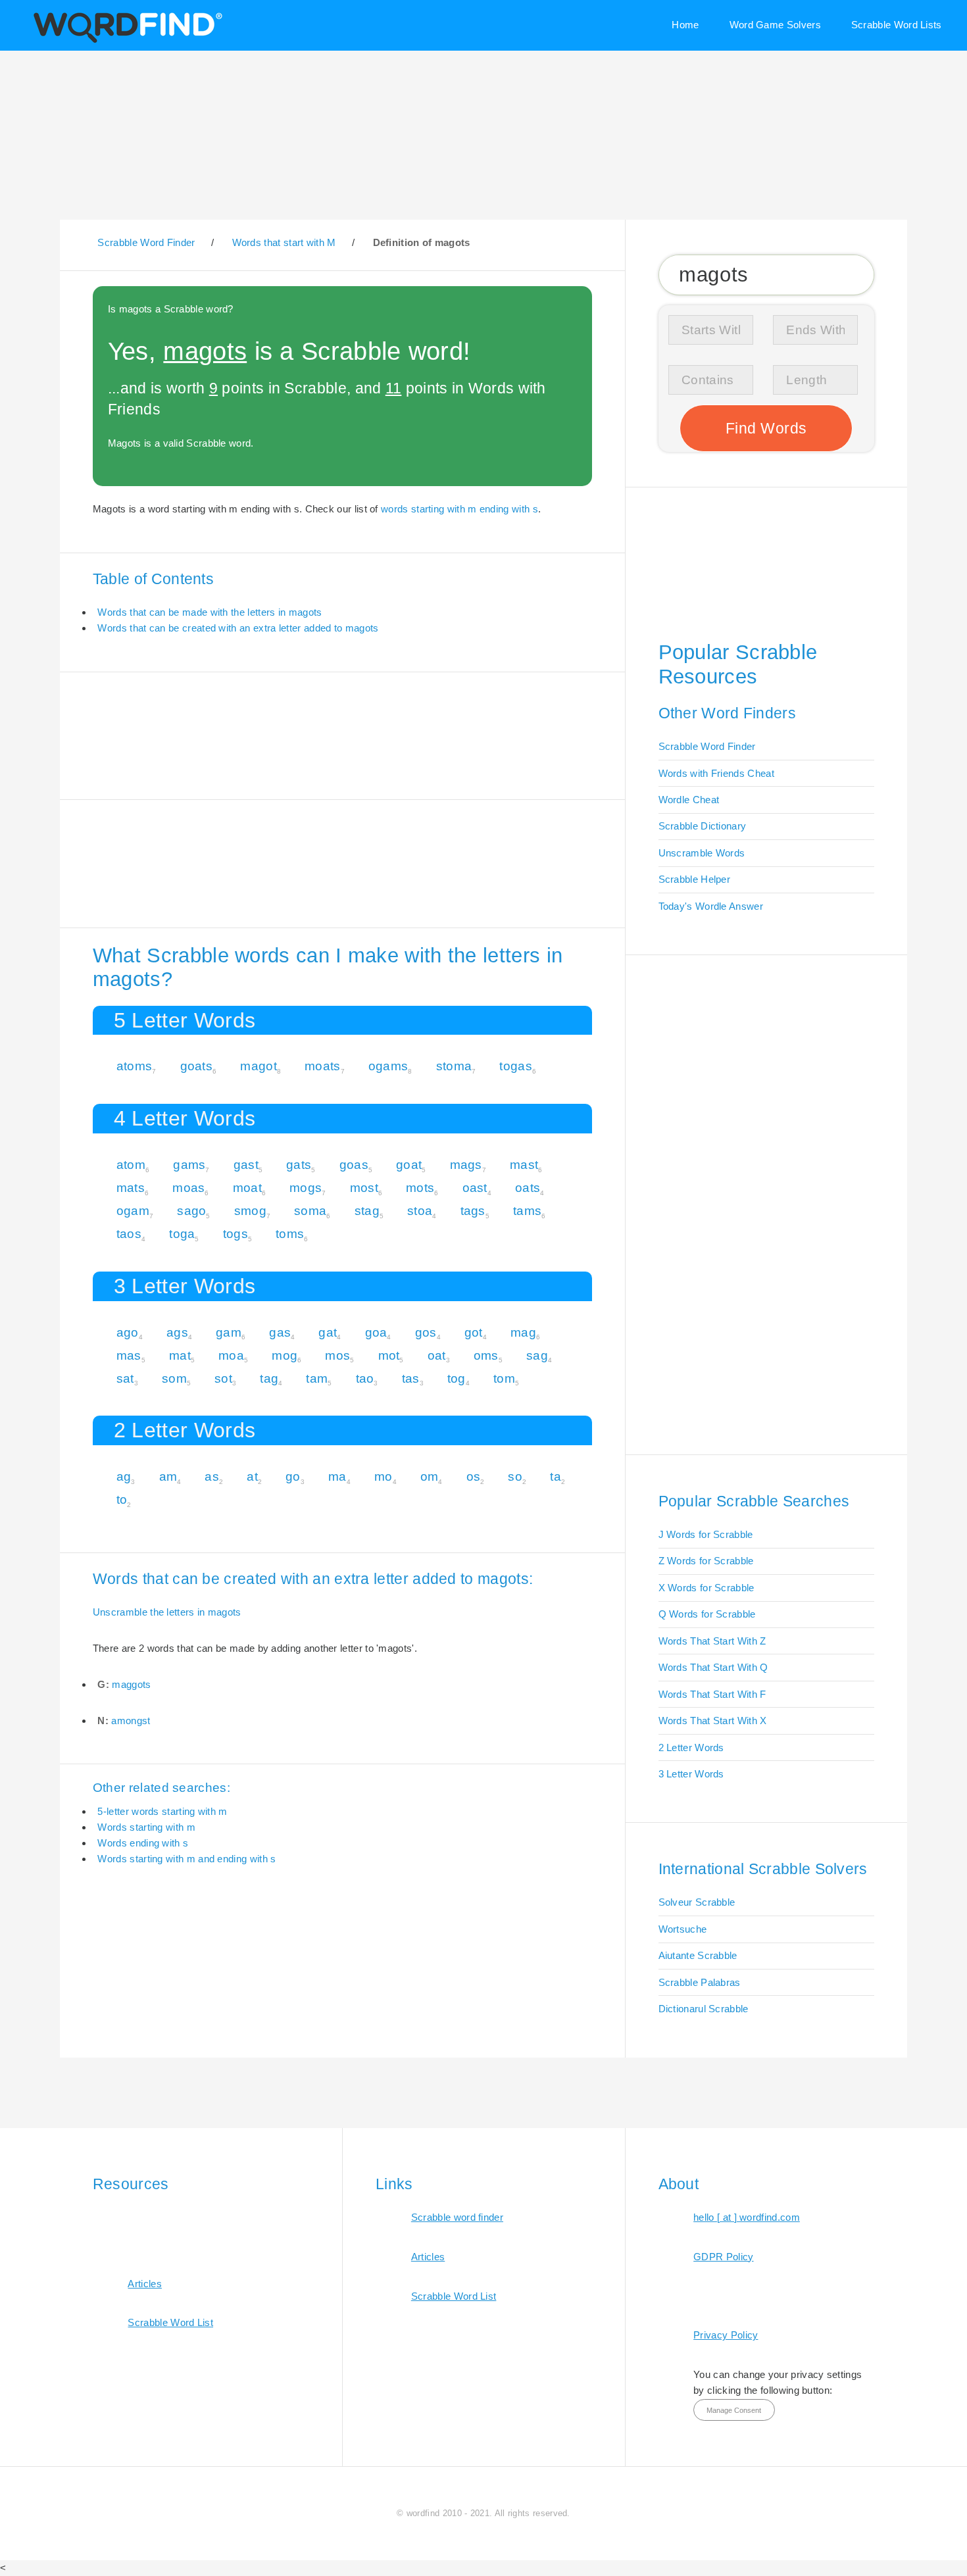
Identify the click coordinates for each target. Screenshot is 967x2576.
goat (409, 1165)
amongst (131, 1721)
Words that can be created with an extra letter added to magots (238, 628)
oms (486, 1355)
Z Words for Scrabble (706, 1561)
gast (246, 1165)
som (174, 1378)
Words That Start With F (712, 1694)
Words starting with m (146, 1827)
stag (367, 1211)
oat (437, 1355)
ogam (133, 1211)
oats (528, 1188)
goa (376, 1332)
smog (250, 1211)
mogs (306, 1188)
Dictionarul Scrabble (704, 2009)
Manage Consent (734, 2410)
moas (188, 1188)
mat (180, 1355)
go (293, 1476)
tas (411, 1378)
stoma (454, 1066)
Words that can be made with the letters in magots (210, 612)
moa (231, 1355)
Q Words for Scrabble (707, 1614)
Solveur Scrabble (697, 1902)
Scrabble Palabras (700, 1982)
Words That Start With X (713, 1721)
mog (285, 1355)
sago (191, 1211)
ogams (388, 1066)
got (474, 1332)
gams (189, 1165)
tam (317, 1378)
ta (556, 1476)
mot (389, 1355)
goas (354, 1165)
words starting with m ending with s (459, 509)
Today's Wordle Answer (711, 906)
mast (524, 1165)
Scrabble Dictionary (703, 826)
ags (177, 1332)
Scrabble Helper (695, 879)
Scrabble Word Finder (707, 746)
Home (685, 25)
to (122, 1499)
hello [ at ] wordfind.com (747, 2217)
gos (426, 1332)
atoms (135, 1066)
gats (299, 1165)
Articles (144, 2284)
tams (527, 1211)
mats (131, 1188)
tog (457, 1378)
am (168, 1476)
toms (290, 1234)
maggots (131, 1684)
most (364, 1188)
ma (337, 1476)
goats (197, 1066)
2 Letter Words (691, 1747)
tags (473, 1211)
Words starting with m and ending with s (186, 1859)
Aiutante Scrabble (698, 1955)
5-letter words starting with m (162, 1811)
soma (310, 1211)
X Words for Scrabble (707, 1588)
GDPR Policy (723, 2257)
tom (504, 1378)
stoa (420, 1211)
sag (537, 1355)
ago (128, 1332)
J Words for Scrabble (706, 1534)
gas (280, 1332)
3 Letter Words (691, 1774)
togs (236, 1234)
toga (182, 1234)
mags (466, 1165)
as (212, 1476)
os (474, 1476)
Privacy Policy (726, 2335)
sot (223, 1378)
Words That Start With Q (713, 1667)
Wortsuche (683, 1929)
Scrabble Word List (170, 2322)
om (430, 1476)
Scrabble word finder (457, 2217)
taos (129, 1234)
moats (323, 1066)
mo (384, 1476)
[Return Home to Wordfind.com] (125, 41)
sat (125, 1378)
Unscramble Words (702, 853)
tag (269, 1378)
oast (475, 1188)
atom (131, 1165)
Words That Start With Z (712, 1641)
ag (124, 1476)
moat (247, 1188)
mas (129, 1355)
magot (259, 1066)
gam (229, 1332)
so (515, 1476)
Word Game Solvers (775, 25)
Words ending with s (143, 1843)
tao (365, 1378)
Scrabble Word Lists (897, 25)
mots (420, 1188)
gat (328, 1332)
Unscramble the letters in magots (167, 1612)
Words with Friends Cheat (716, 773)
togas (516, 1066)
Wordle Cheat (689, 800)
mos (337, 1355)
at (252, 1476)
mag (523, 1332)
